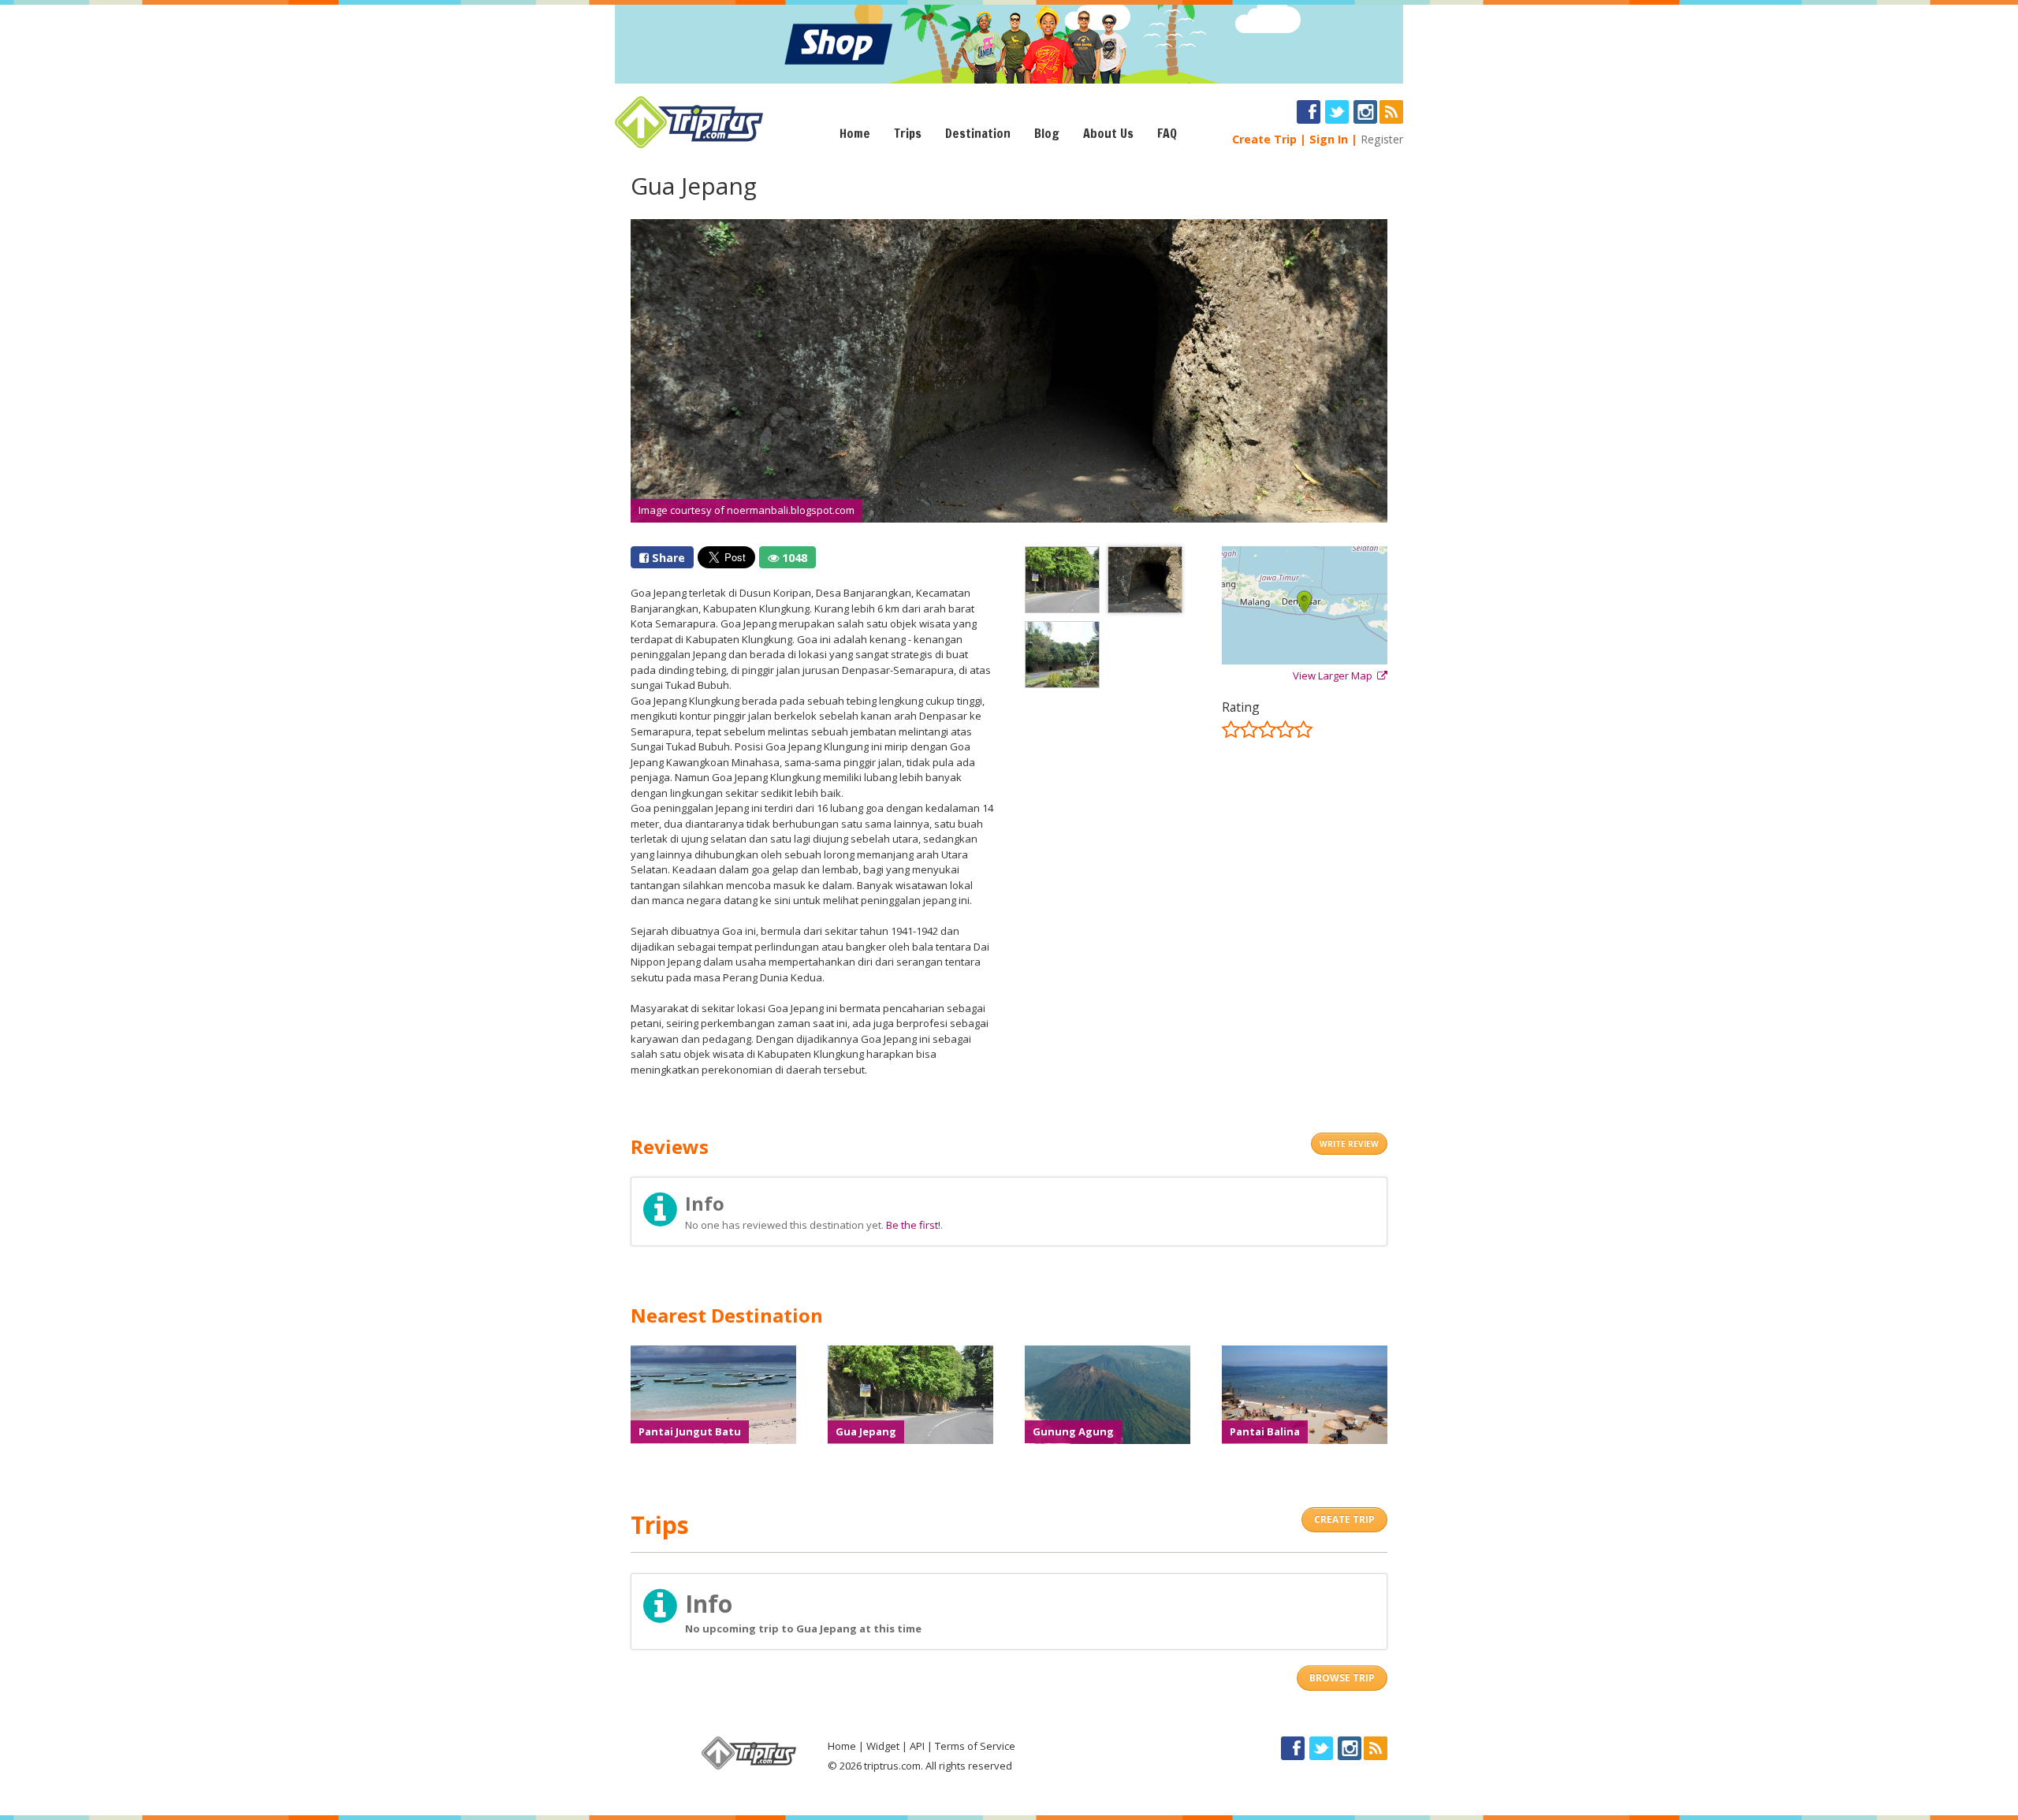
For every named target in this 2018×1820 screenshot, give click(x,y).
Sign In (1329, 139)
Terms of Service (975, 1746)
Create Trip (1264, 139)
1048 (793, 558)
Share (667, 558)
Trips (908, 133)
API (917, 1746)
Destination (978, 133)
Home (855, 133)
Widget (883, 1746)
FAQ (1167, 133)
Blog (1047, 133)
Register (1382, 139)
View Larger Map (1335, 676)
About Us (1108, 133)
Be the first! (913, 1225)
